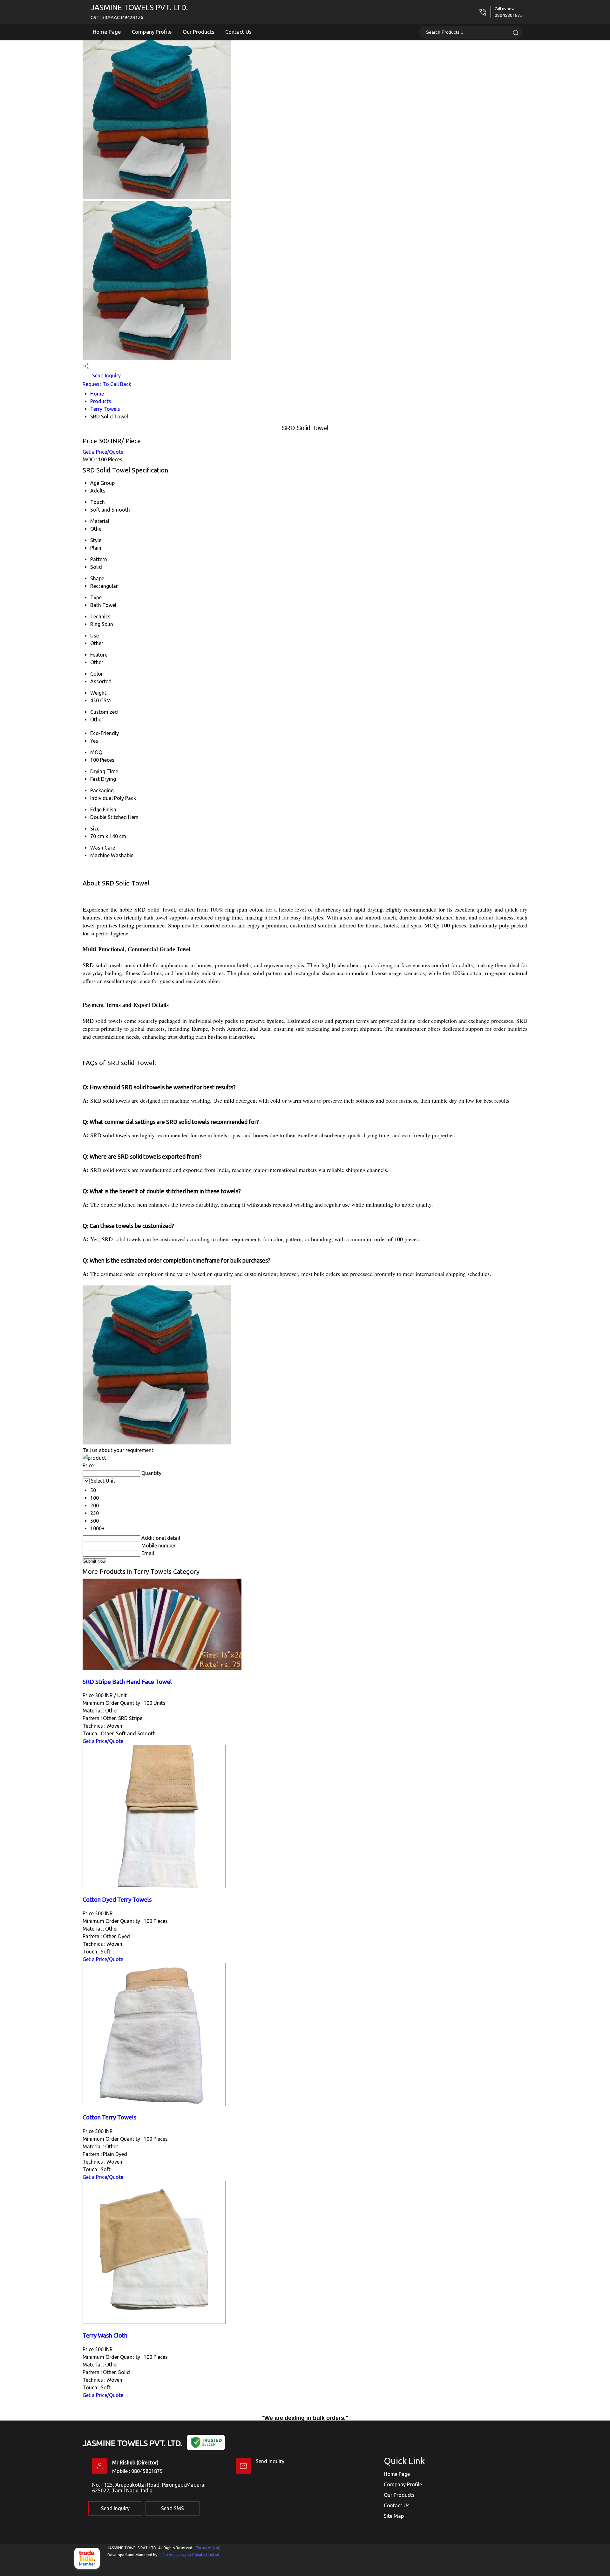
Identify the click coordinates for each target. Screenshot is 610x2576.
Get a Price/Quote (103, 452)
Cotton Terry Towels (110, 2117)
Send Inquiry (106, 375)
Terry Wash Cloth (105, 2335)
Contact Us (238, 32)
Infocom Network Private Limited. (190, 2555)
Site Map (394, 2516)
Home (97, 394)
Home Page (107, 32)
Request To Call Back (107, 384)
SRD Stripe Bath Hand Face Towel (127, 1682)
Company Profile (152, 32)
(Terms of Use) (207, 2548)
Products (101, 401)
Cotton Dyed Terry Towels (117, 1900)
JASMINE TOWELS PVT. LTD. (139, 12)
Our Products (199, 32)
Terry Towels (105, 409)
